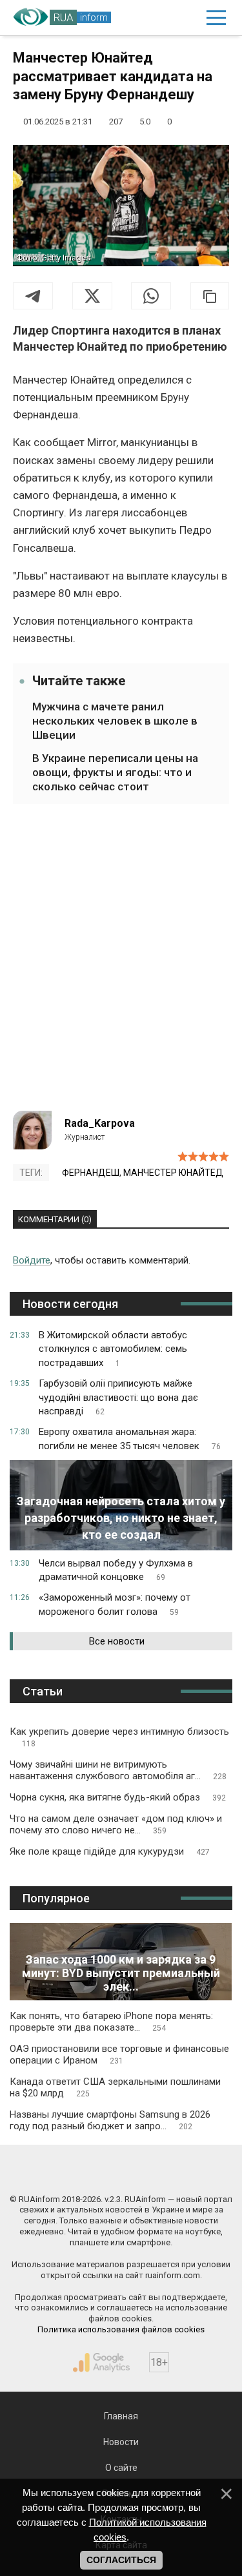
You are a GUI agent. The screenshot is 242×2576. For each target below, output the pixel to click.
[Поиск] (160, 18)
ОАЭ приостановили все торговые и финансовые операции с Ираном (119, 2054)
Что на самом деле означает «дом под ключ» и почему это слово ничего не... (116, 1824)
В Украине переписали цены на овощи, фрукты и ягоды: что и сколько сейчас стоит (115, 772)
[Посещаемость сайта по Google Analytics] (101, 2363)
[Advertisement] (121, 965)
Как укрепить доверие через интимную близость (119, 1737)
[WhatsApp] (151, 296)
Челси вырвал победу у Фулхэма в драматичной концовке (116, 1570)
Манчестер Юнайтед (173, 1173)
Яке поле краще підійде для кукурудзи (110, 1851)
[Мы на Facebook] (65, 2172)
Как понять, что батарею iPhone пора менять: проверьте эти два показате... (111, 2022)
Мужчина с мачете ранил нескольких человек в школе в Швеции (115, 721)
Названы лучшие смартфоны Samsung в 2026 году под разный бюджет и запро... (110, 2120)
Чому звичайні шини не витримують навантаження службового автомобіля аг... (118, 1770)
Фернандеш (91, 1173)
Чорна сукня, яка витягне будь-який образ (118, 1797)
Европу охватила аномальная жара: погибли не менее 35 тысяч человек (130, 1439)
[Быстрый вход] (187, 18)
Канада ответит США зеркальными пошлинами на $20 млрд (115, 2087)
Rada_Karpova (100, 1123)
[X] (92, 296)
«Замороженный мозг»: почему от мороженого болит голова (115, 1605)
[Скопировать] (210, 296)
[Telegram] (33, 296)
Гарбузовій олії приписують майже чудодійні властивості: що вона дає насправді (118, 1398)
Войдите (32, 1260)
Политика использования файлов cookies (121, 2329)
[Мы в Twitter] (177, 2172)
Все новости (117, 1641)
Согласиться (121, 2560)
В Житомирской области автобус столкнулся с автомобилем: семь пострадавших (113, 1349)
